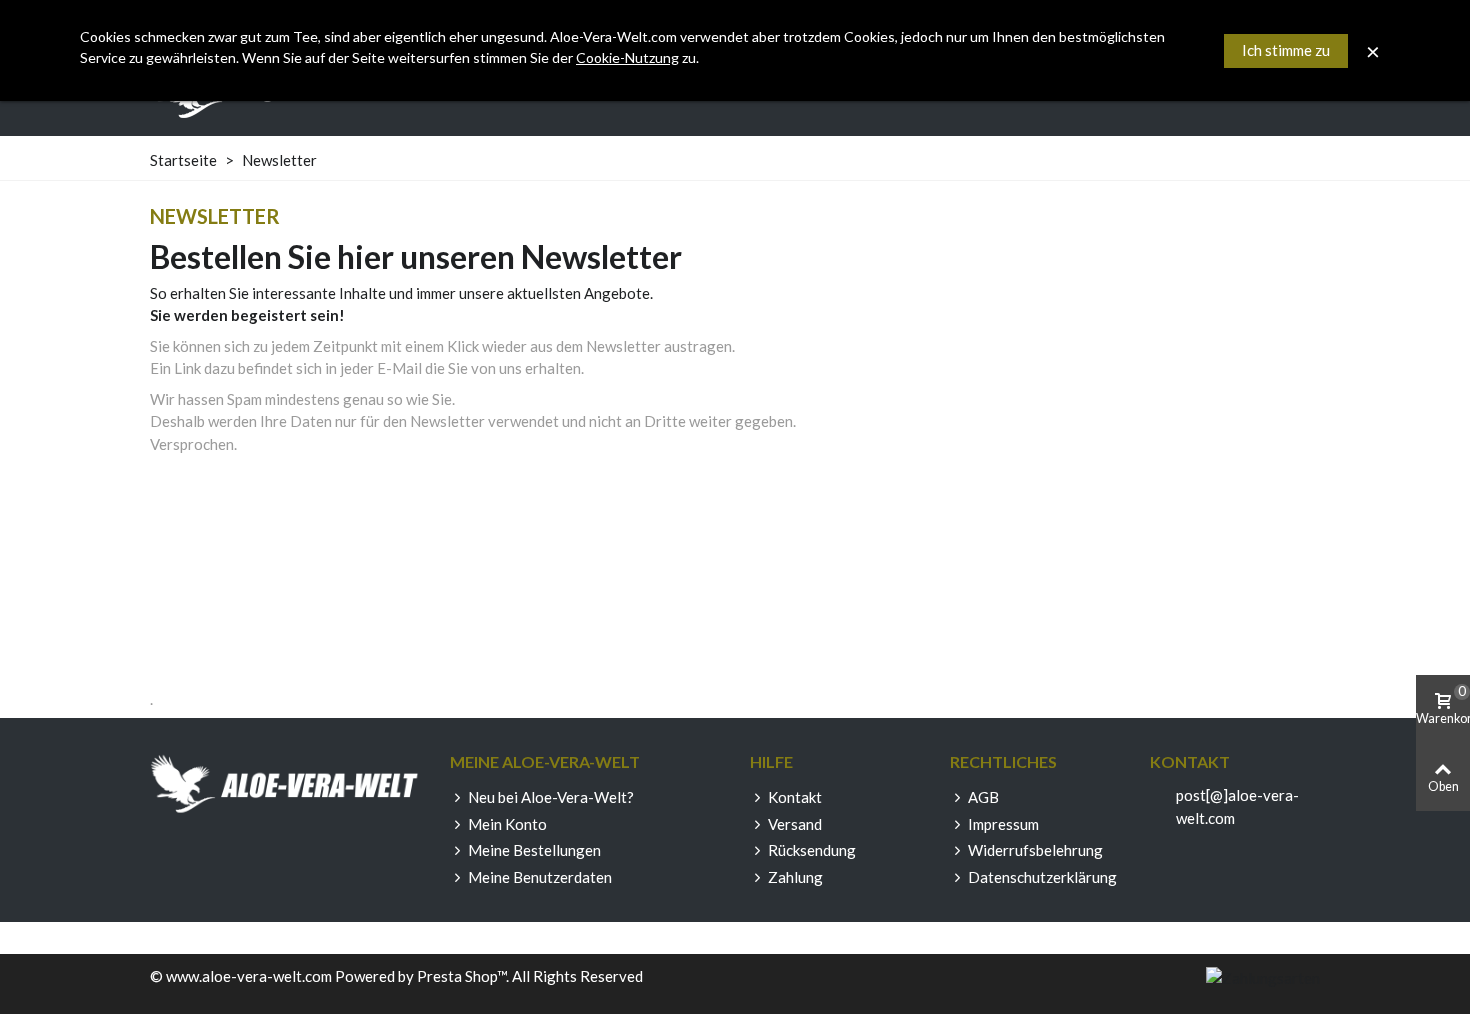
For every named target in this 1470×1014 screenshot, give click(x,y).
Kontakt (795, 797)
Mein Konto (507, 824)
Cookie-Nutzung (627, 57)
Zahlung (795, 877)
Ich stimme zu (1286, 50)
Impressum (1003, 824)
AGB (983, 797)
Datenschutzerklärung (1042, 877)
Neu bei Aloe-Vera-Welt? (551, 797)
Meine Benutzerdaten (540, 877)
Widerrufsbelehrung (1035, 850)
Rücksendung (812, 850)
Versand (795, 824)
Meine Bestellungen (534, 850)
